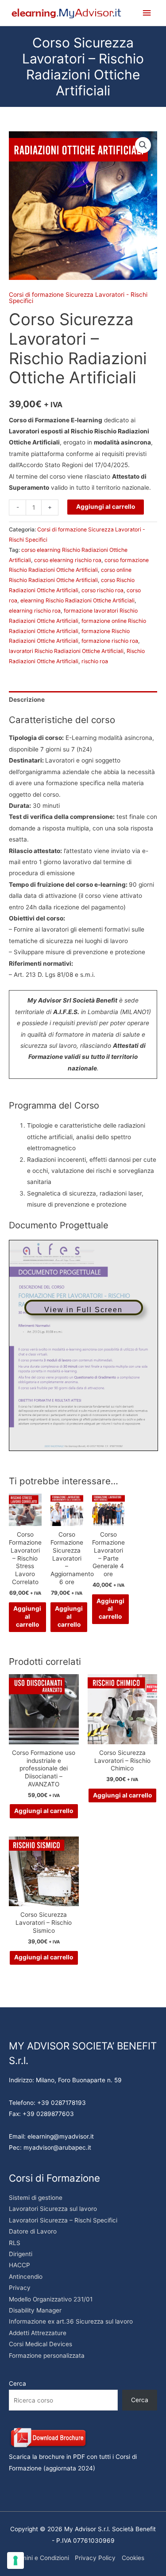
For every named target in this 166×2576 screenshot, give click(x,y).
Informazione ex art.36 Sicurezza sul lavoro (71, 2321)
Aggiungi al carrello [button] (27, 1616)
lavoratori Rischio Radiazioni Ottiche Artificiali (66, 651)
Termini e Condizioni (41, 2558)
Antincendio (26, 2277)
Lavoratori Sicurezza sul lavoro (53, 2209)
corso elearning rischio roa (68, 560)
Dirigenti (21, 2254)
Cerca (17, 2383)
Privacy (20, 2288)
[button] (143, 145)
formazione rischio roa (110, 641)
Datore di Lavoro (33, 2231)
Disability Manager (35, 2310)
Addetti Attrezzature (38, 2333)
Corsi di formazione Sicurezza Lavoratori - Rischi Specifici (78, 298)
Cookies (133, 2558)
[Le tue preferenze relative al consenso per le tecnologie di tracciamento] (15, 2560)
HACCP (19, 2265)
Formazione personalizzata (47, 2356)
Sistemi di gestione (36, 2198)
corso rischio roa (102, 590)
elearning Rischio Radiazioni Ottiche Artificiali (77, 600)
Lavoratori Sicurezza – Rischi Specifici (63, 2220)
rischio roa (95, 661)
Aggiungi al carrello (106, 507)
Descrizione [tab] (27, 700)
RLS (15, 2243)
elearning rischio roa (35, 611)
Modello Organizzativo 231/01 (51, 2299)
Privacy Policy (95, 2558)
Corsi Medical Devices (41, 2344)
